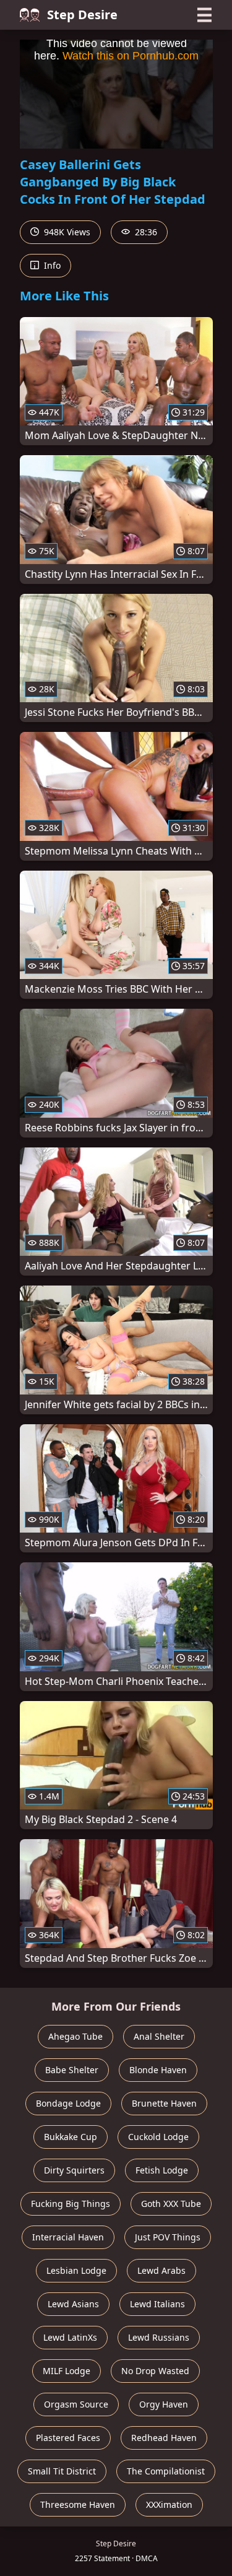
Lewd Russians (159, 2337)
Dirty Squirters (74, 2170)
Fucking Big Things (71, 2204)
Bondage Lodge (68, 2103)
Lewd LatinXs (70, 2337)
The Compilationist (166, 2471)
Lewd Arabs (161, 2270)
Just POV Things (168, 2237)
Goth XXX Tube (171, 2204)
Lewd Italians (157, 2304)
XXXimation (169, 2504)
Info (51, 265)
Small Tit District (62, 2471)
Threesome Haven (78, 2504)
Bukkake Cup (71, 2137)
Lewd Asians (73, 2304)
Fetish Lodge (162, 2170)
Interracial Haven (68, 2237)
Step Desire (82, 15)
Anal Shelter (159, 2036)
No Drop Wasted (155, 2371)
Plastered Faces (68, 2438)
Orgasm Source (76, 2404)
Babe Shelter (72, 2070)
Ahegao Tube (75, 2036)
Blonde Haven (158, 2070)
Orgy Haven (164, 2404)
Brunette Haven (164, 2103)
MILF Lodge (67, 2371)
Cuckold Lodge (158, 2137)
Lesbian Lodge (76, 2270)
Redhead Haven (164, 2438)
